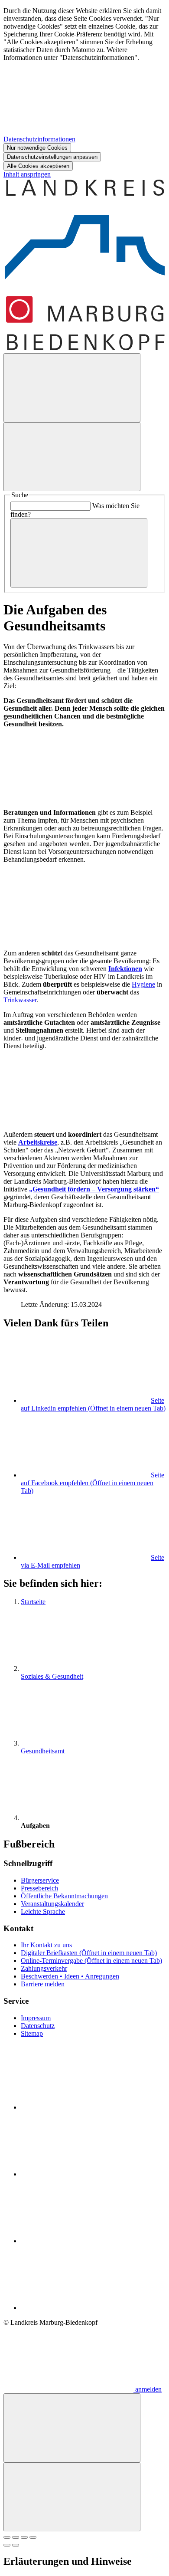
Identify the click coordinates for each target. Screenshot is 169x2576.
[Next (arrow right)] (16, 2545)
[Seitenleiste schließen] (72, 2497)
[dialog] (84, 89)
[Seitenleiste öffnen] (72, 457)
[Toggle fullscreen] (24, 2537)
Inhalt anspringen (27, 174)
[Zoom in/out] (33, 2537)
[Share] (16, 2537)
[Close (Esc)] (7, 2537)
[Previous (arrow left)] (7, 2545)
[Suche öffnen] (72, 388)
